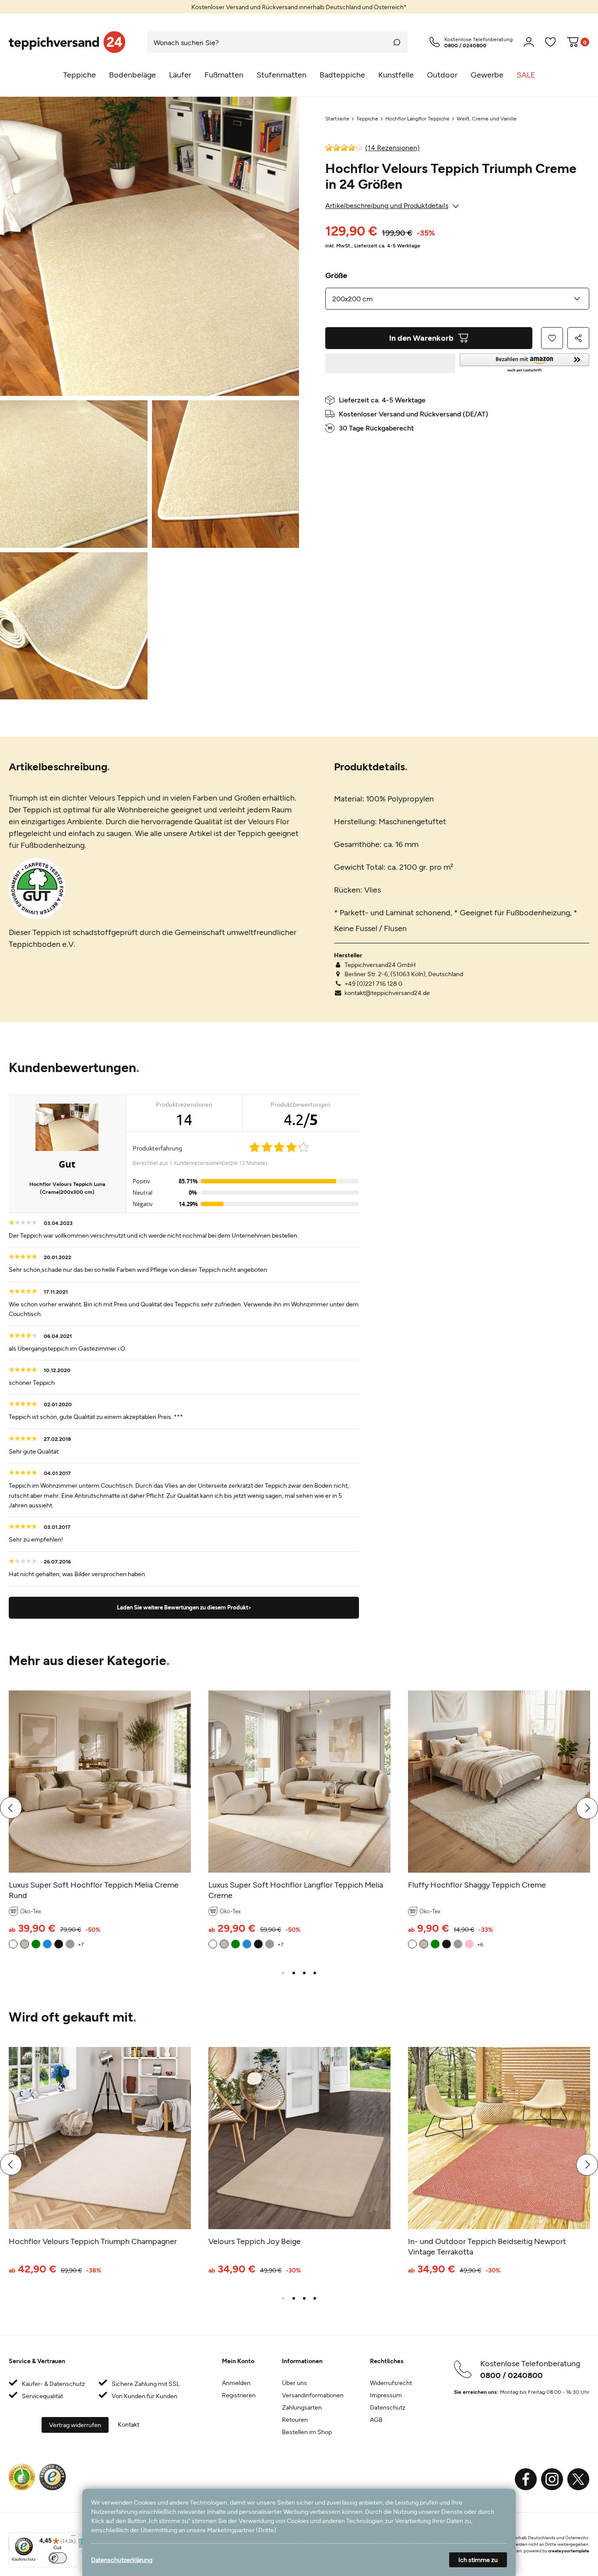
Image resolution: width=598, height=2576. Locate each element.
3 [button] (304, 1973)
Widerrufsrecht (391, 2383)
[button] (525, 363)
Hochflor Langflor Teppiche (417, 118)
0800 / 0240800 (512, 2375)
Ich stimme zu (478, 2560)
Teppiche (367, 118)
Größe (336, 275)
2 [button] (294, 1973)
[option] (299, 7)
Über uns (294, 2383)
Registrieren (239, 2395)
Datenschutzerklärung (122, 2560)
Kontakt (128, 2424)
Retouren (295, 2419)
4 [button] (315, 1973)
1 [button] (283, 1973)
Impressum (386, 2395)
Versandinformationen (313, 2395)
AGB (376, 2419)
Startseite (337, 118)
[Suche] (397, 42)
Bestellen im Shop (307, 2432)
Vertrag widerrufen (75, 2425)
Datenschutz (388, 2407)
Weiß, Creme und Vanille (487, 118)
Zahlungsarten (302, 2407)
